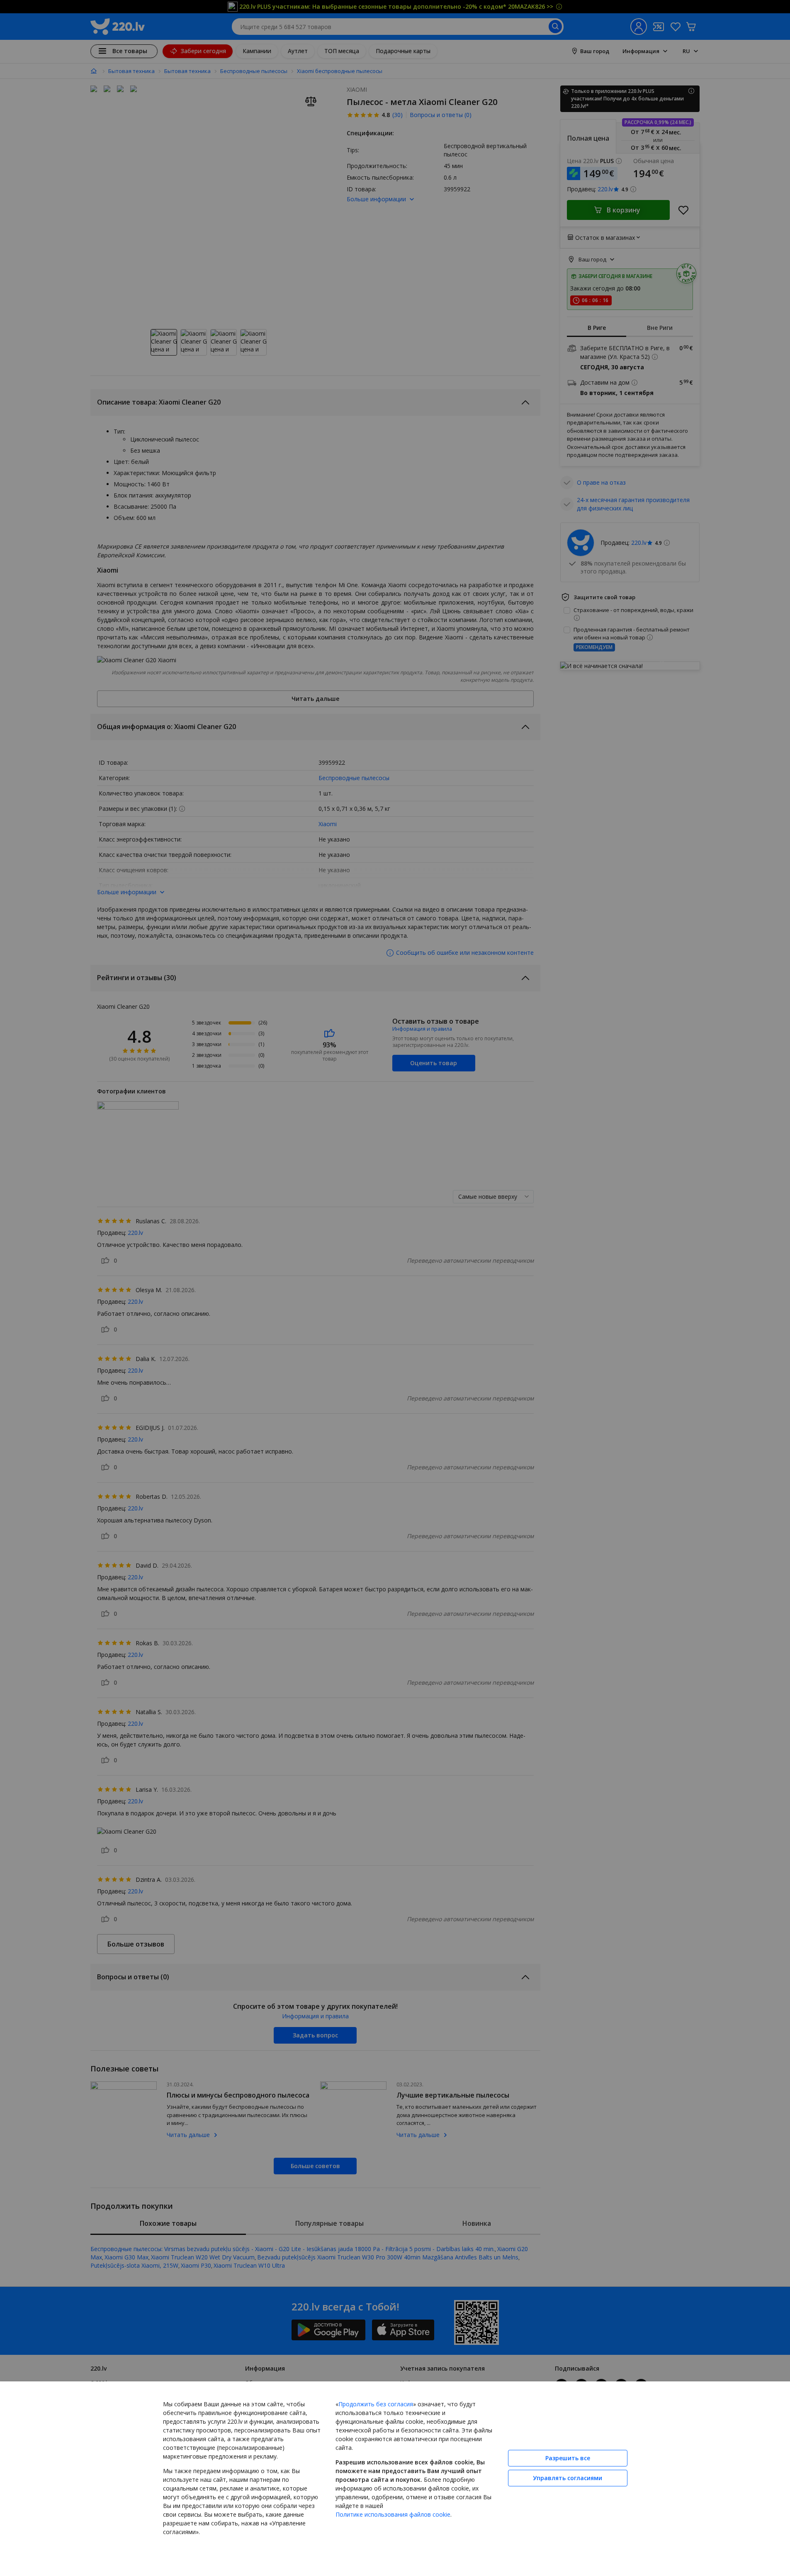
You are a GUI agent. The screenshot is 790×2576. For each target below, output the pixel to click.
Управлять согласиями (568, 2478)
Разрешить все (568, 2458)
